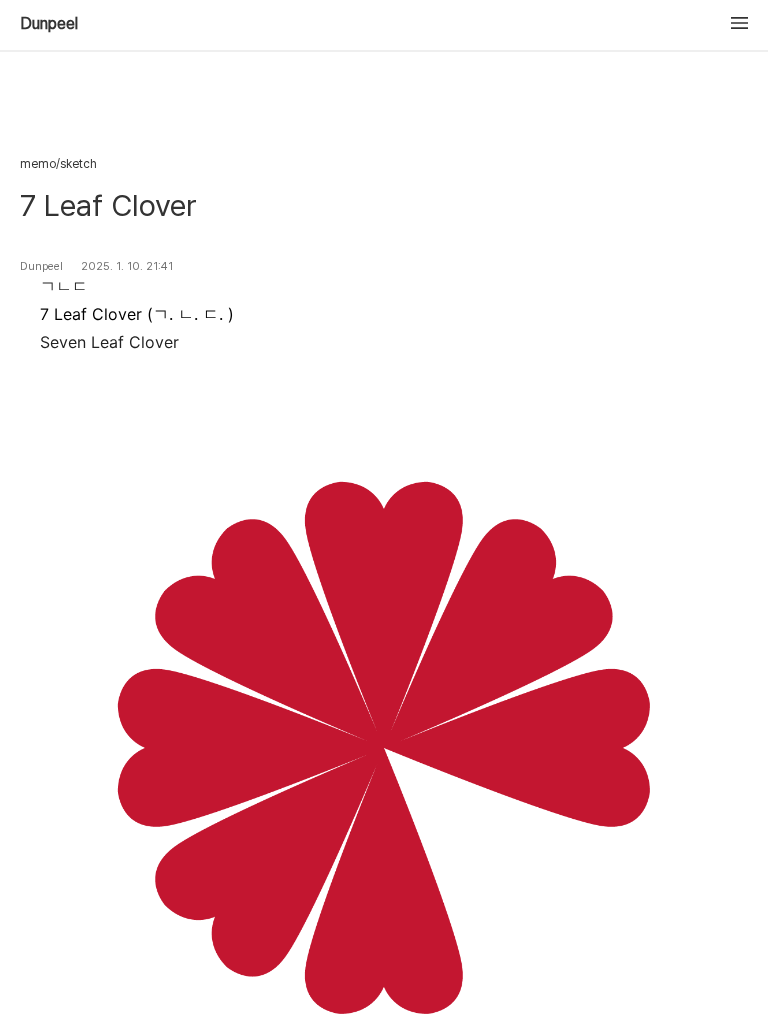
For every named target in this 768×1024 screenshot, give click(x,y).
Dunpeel (49, 24)
